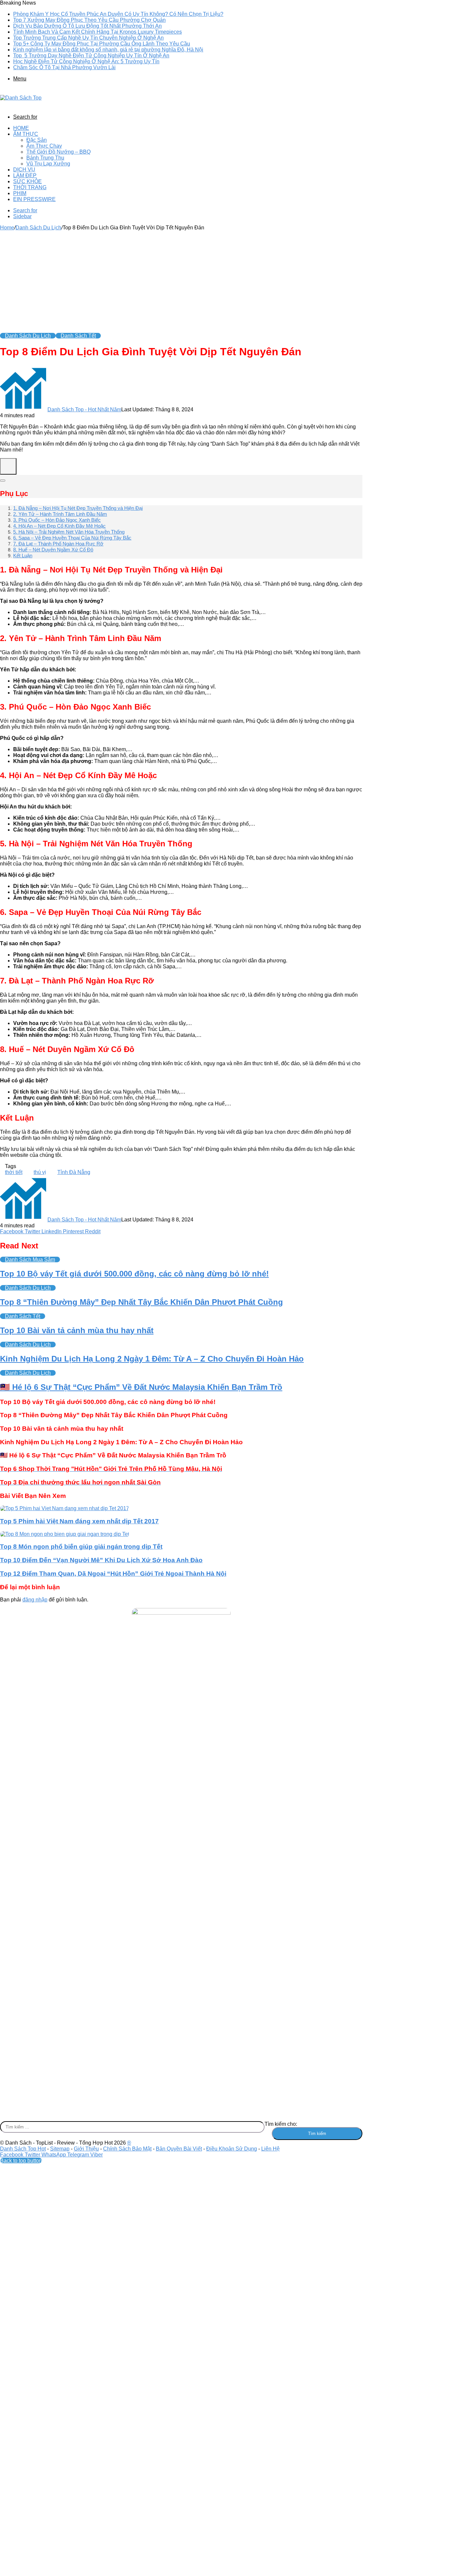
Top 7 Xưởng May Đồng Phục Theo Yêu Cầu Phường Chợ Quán (89, 20)
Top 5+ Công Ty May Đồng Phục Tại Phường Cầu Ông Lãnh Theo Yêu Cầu (102, 44)
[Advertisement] (181, 280)
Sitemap (60, 2149)
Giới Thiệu (86, 2149)
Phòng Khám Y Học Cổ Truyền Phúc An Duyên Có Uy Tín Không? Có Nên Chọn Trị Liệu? (118, 14)
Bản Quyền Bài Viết (179, 2149)
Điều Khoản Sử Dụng (232, 2149)
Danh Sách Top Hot (23, 2149)
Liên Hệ (270, 2149)
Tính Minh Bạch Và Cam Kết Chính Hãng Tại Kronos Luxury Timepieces (98, 32)
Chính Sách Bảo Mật (127, 2149)
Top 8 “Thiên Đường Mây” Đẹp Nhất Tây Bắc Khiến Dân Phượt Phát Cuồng (141, 1302)
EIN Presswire (34, 199)
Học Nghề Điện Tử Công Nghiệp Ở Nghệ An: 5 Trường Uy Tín (86, 61)
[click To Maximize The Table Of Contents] (8, 466)
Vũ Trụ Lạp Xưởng (48, 164)
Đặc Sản (37, 140)
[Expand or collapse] (3, 481)
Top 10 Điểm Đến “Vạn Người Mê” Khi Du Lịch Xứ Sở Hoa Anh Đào (101, 1560)
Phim (20, 193)
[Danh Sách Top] (21, 98)
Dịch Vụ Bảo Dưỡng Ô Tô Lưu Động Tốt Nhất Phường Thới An (87, 26)
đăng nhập (35, 1600)
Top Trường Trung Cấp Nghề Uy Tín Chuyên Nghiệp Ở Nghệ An (88, 38)
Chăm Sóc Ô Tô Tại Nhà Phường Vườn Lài (64, 67)
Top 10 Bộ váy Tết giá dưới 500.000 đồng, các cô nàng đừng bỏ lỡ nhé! (134, 1274)
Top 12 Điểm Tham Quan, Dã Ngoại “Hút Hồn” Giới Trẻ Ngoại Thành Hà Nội (113, 1574)
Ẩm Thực (26, 134)
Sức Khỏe (28, 181)
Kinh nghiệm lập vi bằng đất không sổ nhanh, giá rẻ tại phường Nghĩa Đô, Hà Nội (108, 50)
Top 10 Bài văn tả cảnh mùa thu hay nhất (77, 1330)
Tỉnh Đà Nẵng (74, 1172)
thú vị (40, 1172)
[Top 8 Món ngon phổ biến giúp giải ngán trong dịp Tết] (65, 1534)
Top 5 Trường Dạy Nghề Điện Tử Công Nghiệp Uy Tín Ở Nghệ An (91, 56)
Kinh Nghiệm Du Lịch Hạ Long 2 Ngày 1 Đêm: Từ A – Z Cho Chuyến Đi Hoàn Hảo (152, 1359)
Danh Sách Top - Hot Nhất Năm (84, 410)
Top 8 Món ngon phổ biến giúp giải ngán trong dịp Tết (81, 1547)
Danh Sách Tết (78, 336)
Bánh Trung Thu (45, 158)
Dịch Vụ (24, 170)
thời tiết (14, 1172)
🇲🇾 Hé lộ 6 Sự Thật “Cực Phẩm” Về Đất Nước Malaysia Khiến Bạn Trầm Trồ (141, 1387)
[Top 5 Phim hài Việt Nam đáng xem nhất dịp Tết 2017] (65, 1508)
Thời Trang (30, 187)
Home (21, 128)
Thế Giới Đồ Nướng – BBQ (58, 152)
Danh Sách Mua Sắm (30, 1259)
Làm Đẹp (25, 176)
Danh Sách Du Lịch (38, 228)
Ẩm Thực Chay (44, 146)
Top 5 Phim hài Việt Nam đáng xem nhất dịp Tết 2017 (79, 1521)
